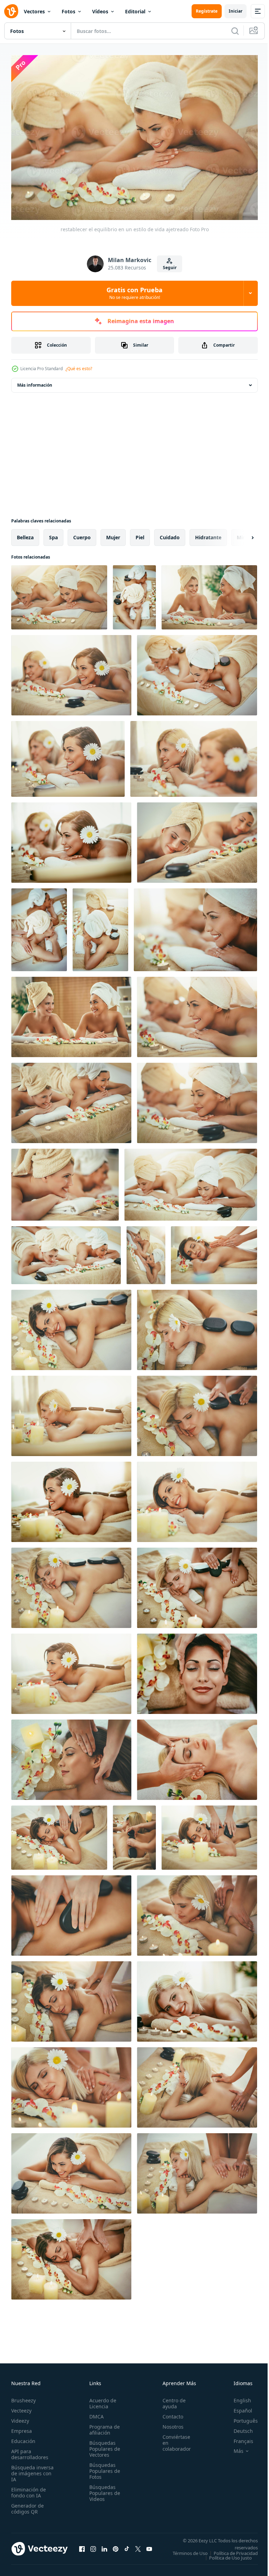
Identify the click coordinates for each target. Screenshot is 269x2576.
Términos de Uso (235, 2550)
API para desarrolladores (30, 2451)
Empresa (22, 2427)
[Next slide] (241, 534)
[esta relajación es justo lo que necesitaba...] (71, 2256)
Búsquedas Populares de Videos (103, 2490)
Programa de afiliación (102, 2426)
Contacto (169, 2413)
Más (233, 2448)
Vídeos (100, 11)
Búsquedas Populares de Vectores (103, 2445)
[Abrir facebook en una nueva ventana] (82, 2548)
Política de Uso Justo (225, 2559)
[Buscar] (235, 31)
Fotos (68, 11)
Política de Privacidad (230, 2554)
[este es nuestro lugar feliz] (68, 755)
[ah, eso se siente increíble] (197, 1412)
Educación (23, 2438)
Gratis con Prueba (134, 293)
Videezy (20, 2417)
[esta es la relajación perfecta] (197, 672)
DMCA (94, 2413)
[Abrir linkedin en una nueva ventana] (104, 2548)
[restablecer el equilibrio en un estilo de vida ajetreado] (59, 594)
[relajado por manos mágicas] (197, 2084)
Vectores (34, 11)
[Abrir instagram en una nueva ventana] (93, 2548)
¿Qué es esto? (79, 369)
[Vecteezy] (11, 11)
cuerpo (82, 534)
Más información (35, 382)
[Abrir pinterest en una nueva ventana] (116, 2548)
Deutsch (238, 2427)
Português (240, 2417)
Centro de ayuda (170, 2400)
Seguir (170, 268)
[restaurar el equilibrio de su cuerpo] (214, 1252)
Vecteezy (21, 2407)
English (237, 2397)
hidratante (208, 534)
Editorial (135, 11)
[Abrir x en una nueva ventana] (138, 2548)
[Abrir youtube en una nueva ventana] (149, 2548)
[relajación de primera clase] (71, 839)
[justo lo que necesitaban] (197, 839)
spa (53, 534)
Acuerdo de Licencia (101, 2400)
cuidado (170, 534)
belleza (25, 534)
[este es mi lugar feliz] (197, 1498)
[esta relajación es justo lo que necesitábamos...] (71, 672)
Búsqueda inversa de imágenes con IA (32, 2470)
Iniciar (236, 11)
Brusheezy (23, 2397)
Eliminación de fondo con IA (29, 2489)
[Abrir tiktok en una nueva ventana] (127, 2548)
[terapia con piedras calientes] (71, 1412)
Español (238, 2407)
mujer (113, 534)
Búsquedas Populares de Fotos (103, 2467)
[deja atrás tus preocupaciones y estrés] (194, 755)
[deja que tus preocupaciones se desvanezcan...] (39, 926)
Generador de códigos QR (27, 2505)
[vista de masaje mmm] (197, 1912)
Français (238, 2438)
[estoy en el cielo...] (71, 1584)
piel (140, 534)
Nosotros (169, 2423)
